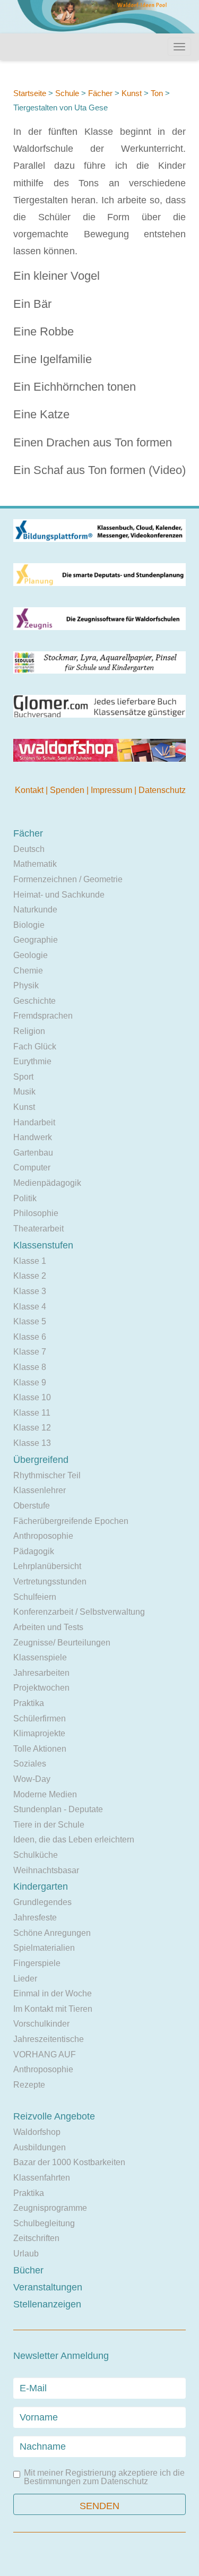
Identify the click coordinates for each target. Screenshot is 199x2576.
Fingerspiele (37, 1963)
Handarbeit (34, 1122)
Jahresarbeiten (41, 1673)
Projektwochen (41, 1688)
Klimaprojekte (39, 1733)
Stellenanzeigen (47, 2304)
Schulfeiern (35, 1597)
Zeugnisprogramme (50, 2208)
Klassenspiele (40, 1657)
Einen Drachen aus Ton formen (93, 442)
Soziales (30, 1764)
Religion (29, 1031)
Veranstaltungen (48, 2287)
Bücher (28, 2270)
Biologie (29, 925)
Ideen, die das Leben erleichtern (74, 1840)
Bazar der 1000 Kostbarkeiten (69, 2162)
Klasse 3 (30, 1291)
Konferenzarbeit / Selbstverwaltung (79, 1612)
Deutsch (29, 849)
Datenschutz (162, 790)
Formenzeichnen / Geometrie (68, 879)
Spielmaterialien (44, 1948)
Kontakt (30, 790)
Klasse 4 (30, 1307)
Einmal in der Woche (53, 1993)
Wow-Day (32, 1779)
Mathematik (35, 864)
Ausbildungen (40, 2147)
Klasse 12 (32, 1428)
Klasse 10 (32, 1397)
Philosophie (36, 1213)
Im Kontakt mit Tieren (53, 2009)
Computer (32, 1168)
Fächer (100, 93)
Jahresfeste (35, 1918)
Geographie (36, 940)
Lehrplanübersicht (47, 1566)
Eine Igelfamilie (53, 359)
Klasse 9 (30, 1382)
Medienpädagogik (47, 1183)
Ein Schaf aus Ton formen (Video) (99, 470)
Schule (67, 93)
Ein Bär (32, 304)
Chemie (28, 971)
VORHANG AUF (45, 2054)
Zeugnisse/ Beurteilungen (62, 1643)
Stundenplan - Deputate (58, 1809)
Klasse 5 (30, 1321)
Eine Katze (41, 414)
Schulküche (36, 1855)
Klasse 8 (30, 1367)
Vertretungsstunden (50, 1582)
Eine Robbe (44, 331)
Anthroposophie (43, 1536)
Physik (26, 985)
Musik (24, 1092)
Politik (25, 1198)
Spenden (68, 790)
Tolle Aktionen (40, 1749)
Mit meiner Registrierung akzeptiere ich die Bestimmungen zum (104, 2477)
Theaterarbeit (38, 1229)
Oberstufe (32, 1506)
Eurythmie (32, 1061)
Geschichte (34, 1001)
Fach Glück (35, 1046)
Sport (23, 1077)
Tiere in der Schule (49, 1825)
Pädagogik (34, 1551)
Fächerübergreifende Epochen (71, 1521)
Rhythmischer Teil (47, 1475)
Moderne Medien (45, 1794)
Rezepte (29, 2085)
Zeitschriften (36, 2238)
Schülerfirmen (40, 1718)
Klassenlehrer (40, 1490)
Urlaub (26, 2254)
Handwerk (33, 1137)
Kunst (132, 93)
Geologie (31, 955)
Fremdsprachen (43, 1016)
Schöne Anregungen (52, 1933)
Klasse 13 (32, 1443)
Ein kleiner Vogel (57, 276)
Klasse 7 (30, 1352)
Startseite (30, 93)
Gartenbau (33, 1153)
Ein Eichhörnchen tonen (75, 387)
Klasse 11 (32, 1413)
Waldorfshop (37, 2132)
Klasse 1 (30, 1261)
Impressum (113, 790)
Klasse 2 (30, 1276)
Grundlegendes (42, 1902)
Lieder (25, 1979)
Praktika (29, 1703)
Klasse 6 (30, 1337)
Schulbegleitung (44, 2223)
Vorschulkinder (41, 2024)
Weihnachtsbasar (46, 1870)
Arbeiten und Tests (48, 1627)
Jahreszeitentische (49, 2039)
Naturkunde (35, 910)
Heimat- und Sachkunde (59, 895)
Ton (158, 93)
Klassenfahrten (42, 2178)
